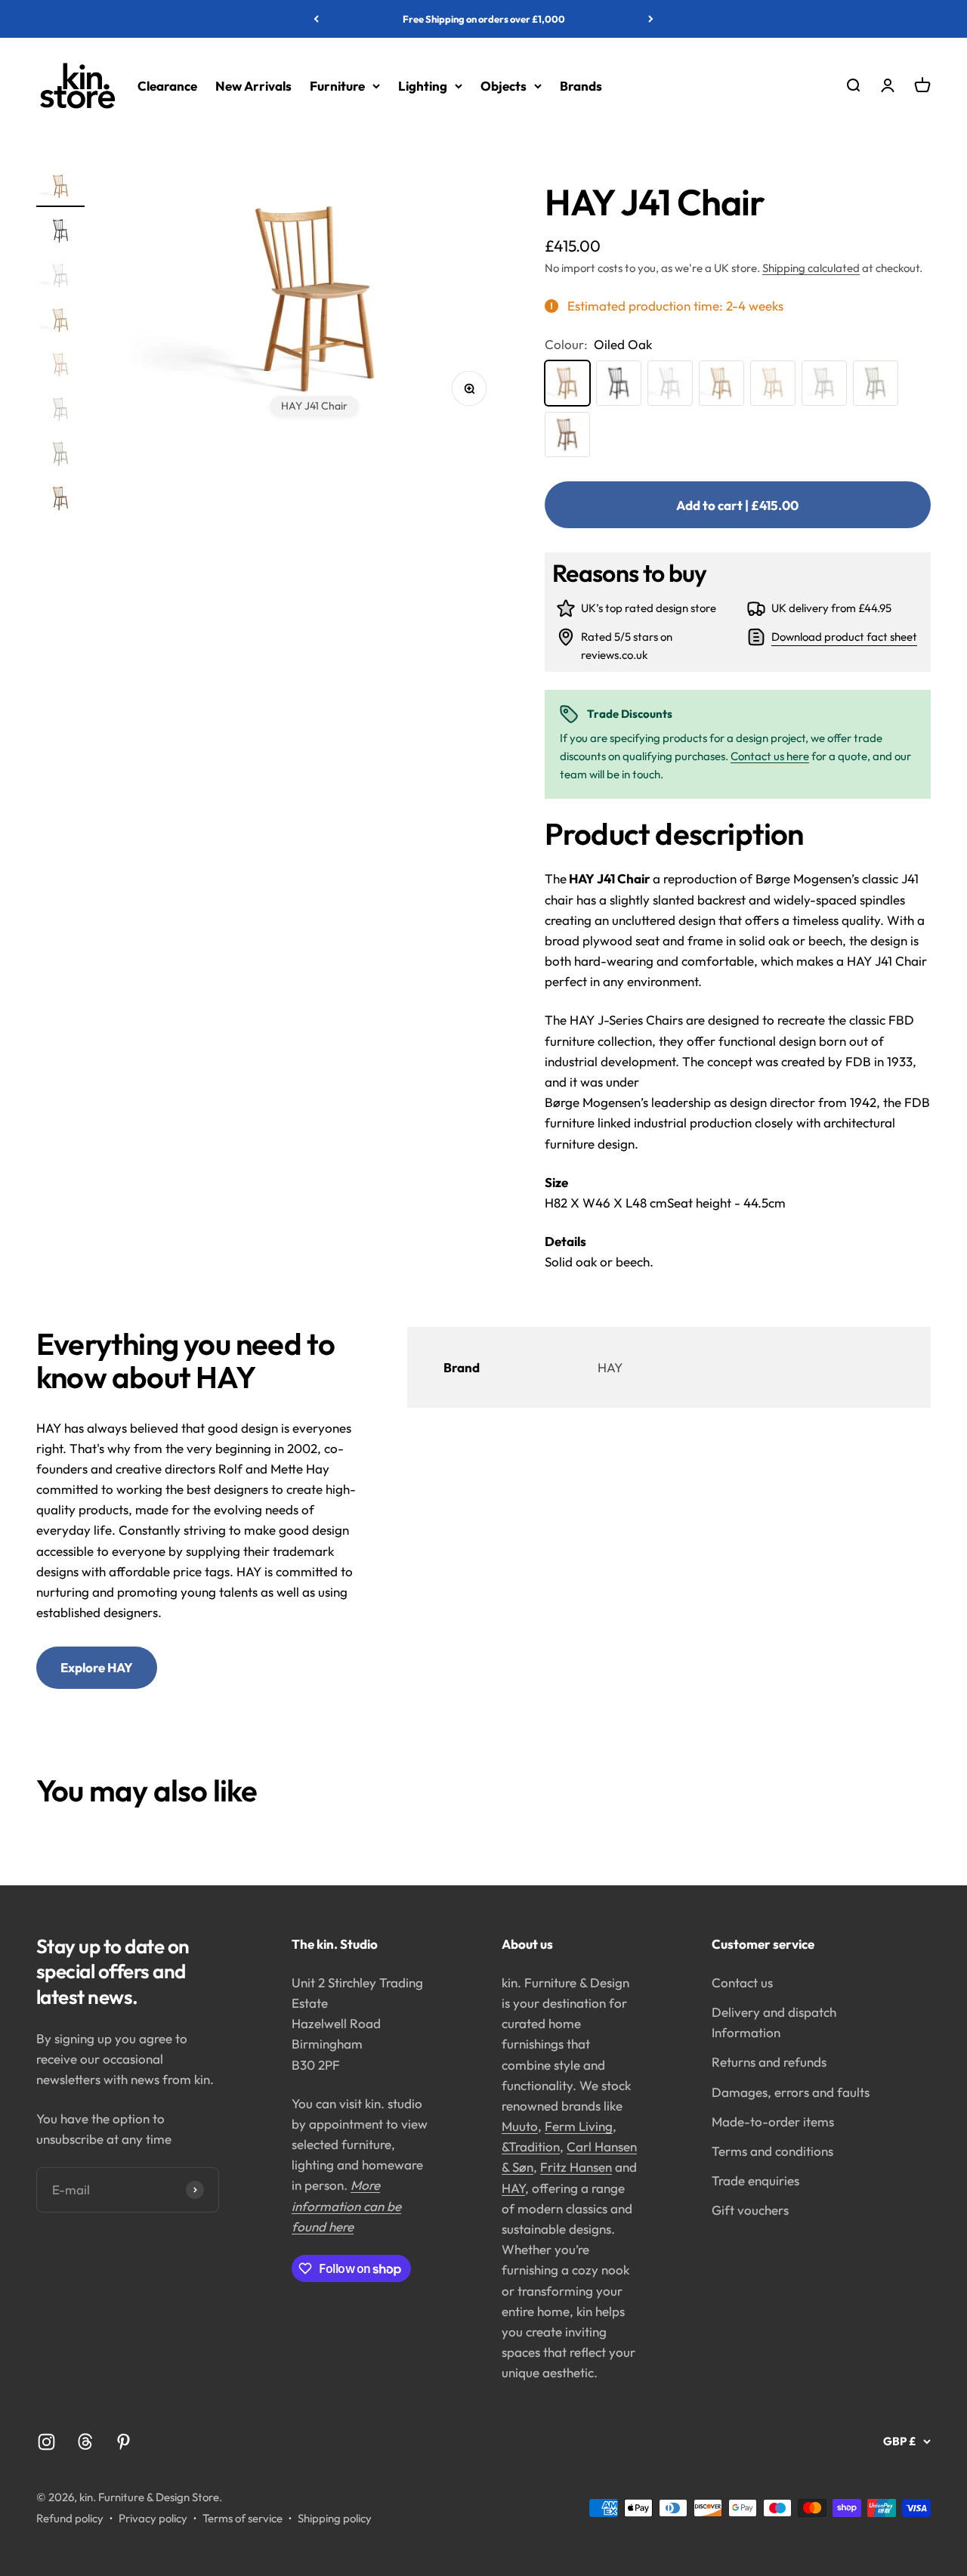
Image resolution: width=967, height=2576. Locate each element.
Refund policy (70, 2518)
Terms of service (243, 2518)
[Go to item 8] (60, 501)
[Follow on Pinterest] (124, 2442)
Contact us (742, 1982)
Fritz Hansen (576, 2167)
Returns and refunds (769, 2062)
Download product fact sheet (844, 637)
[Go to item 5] (60, 367)
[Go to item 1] (60, 189)
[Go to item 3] (60, 278)
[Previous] (316, 19)
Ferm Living (579, 2126)
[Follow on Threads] (85, 2442)
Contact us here (770, 756)
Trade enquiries (755, 2180)
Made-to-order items (773, 2121)
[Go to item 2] (60, 233)
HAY (513, 2188)
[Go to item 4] (60, 322)
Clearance (167, 86)
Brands (581, 86)
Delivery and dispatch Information (774, 2022)
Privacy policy (153, 2518)
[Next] (651, 19)
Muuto (520, 2126)
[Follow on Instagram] (46, 2442)
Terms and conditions (772, 2151)
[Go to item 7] (60, 456)
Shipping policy (335, 2518)
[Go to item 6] (60, 411)
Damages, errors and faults (791, 2092)
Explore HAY (97, 1667)
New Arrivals (253, 86)
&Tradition (531, 2146)
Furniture (337, 86)
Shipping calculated (811, 268)
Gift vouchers (750, 2210)
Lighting (423, 86)
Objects (504, 86)
